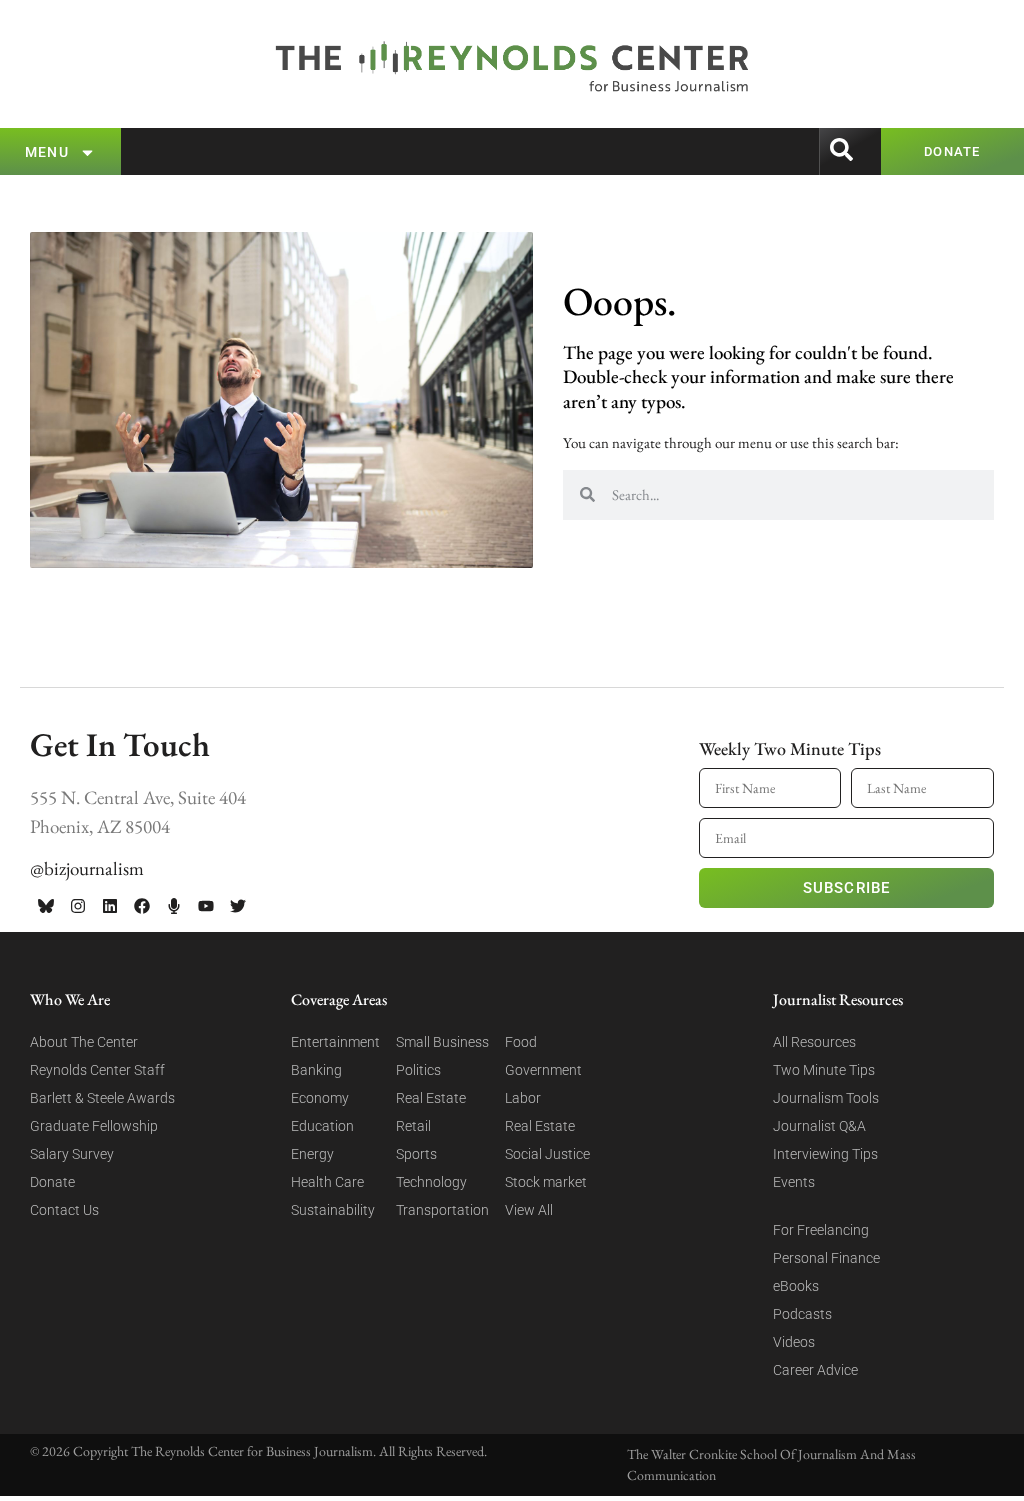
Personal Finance (826, 1258)
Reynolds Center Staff (97, 1070)
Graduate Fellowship (94, 1126)
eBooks (796, 1286)
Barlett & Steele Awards (102, 1098)
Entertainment (335, 1042)
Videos (794, 1342)
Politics (418, 1070)
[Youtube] (206, 906)
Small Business (442, 1042)
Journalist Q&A (819, 1126)
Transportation (442, 1210)
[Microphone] (174, 906)
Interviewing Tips (825, 1154)
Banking (316, 1070)
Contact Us (64, 1210)
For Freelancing (821, 1230)
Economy (320, 1098)
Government (543, 1070)
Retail (413, 1126)
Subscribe (847, 888)
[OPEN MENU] (87, 152)
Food (521, 1042)
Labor (523, 1098)
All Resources (814, 1042)
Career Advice (815, 1370)
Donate (52, 1182)
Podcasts (802, 1314)
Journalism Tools (826, 1098)
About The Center (84, 1042)
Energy (312, 1154)
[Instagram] (78, 906)
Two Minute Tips (824, 1070)
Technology (431, 1182)
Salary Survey (72, 1154)
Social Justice (547, 1154)
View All (529, 1210)
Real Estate (431, 1098)
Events (794, 1182)
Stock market (546, 1182)
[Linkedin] (110, 906)
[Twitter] (238, 906)
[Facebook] (142, 906)
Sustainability (333, 1210)
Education (322, 1126)
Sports (416, 1154)
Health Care (327, 1182)
